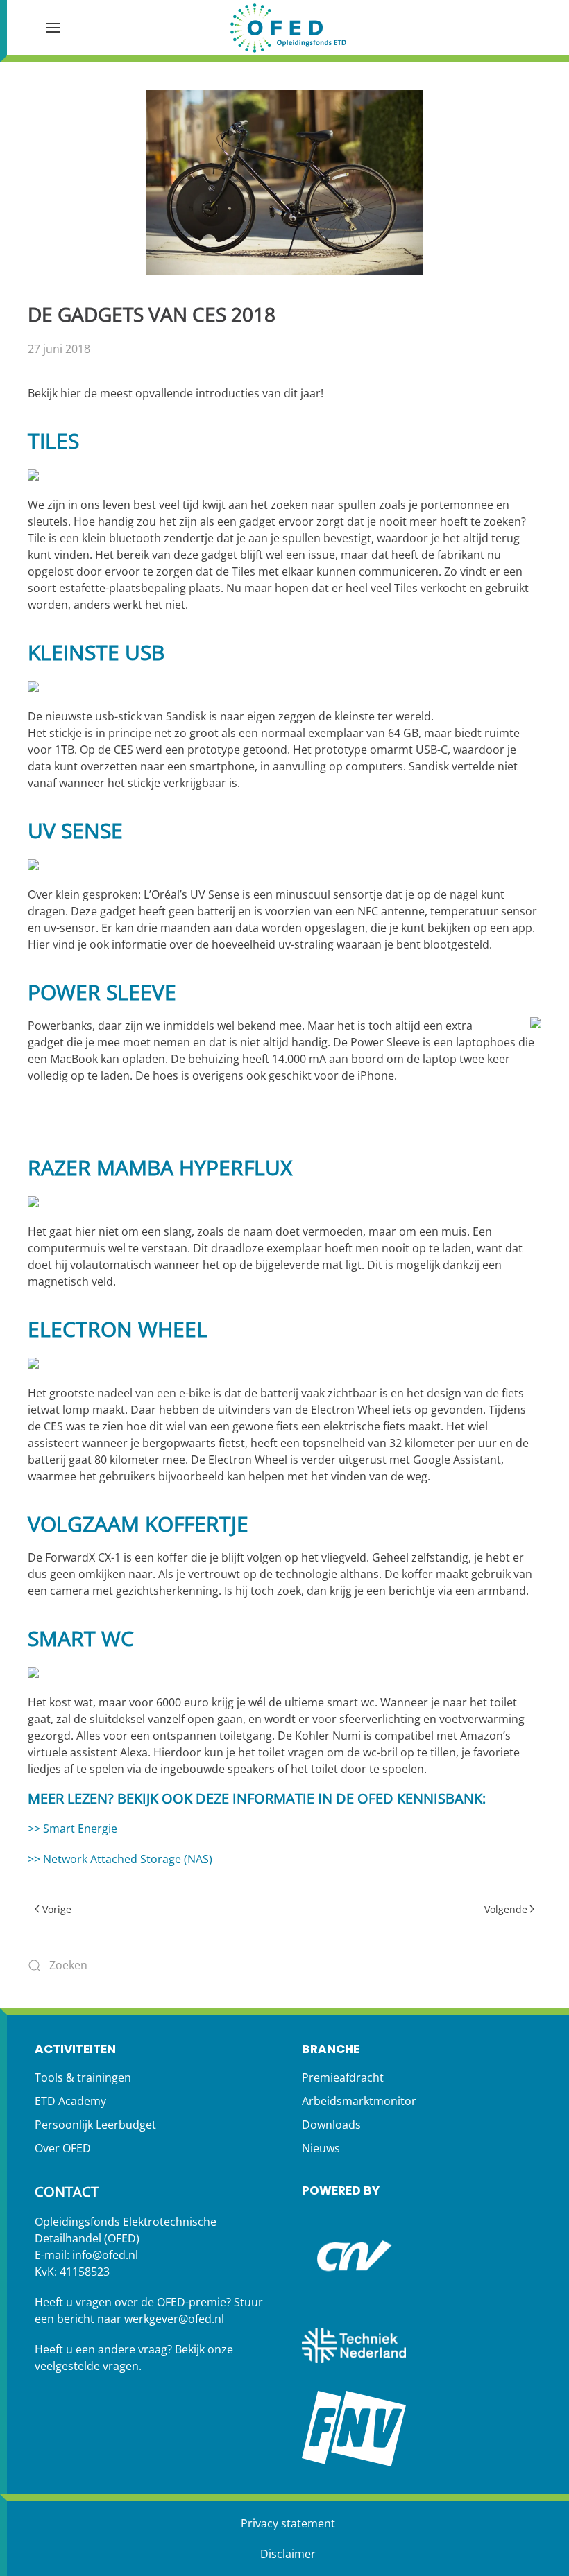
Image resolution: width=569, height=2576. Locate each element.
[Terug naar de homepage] (288, 28)
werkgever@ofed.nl (174, 2319)
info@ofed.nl (105, 2255)
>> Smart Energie (73, 1829)
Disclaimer (288, 2554)
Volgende (506, 1909)
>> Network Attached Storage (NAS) (120, 1859)
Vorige (57, 1909)
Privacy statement (288, 2523)
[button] (53, 28)
